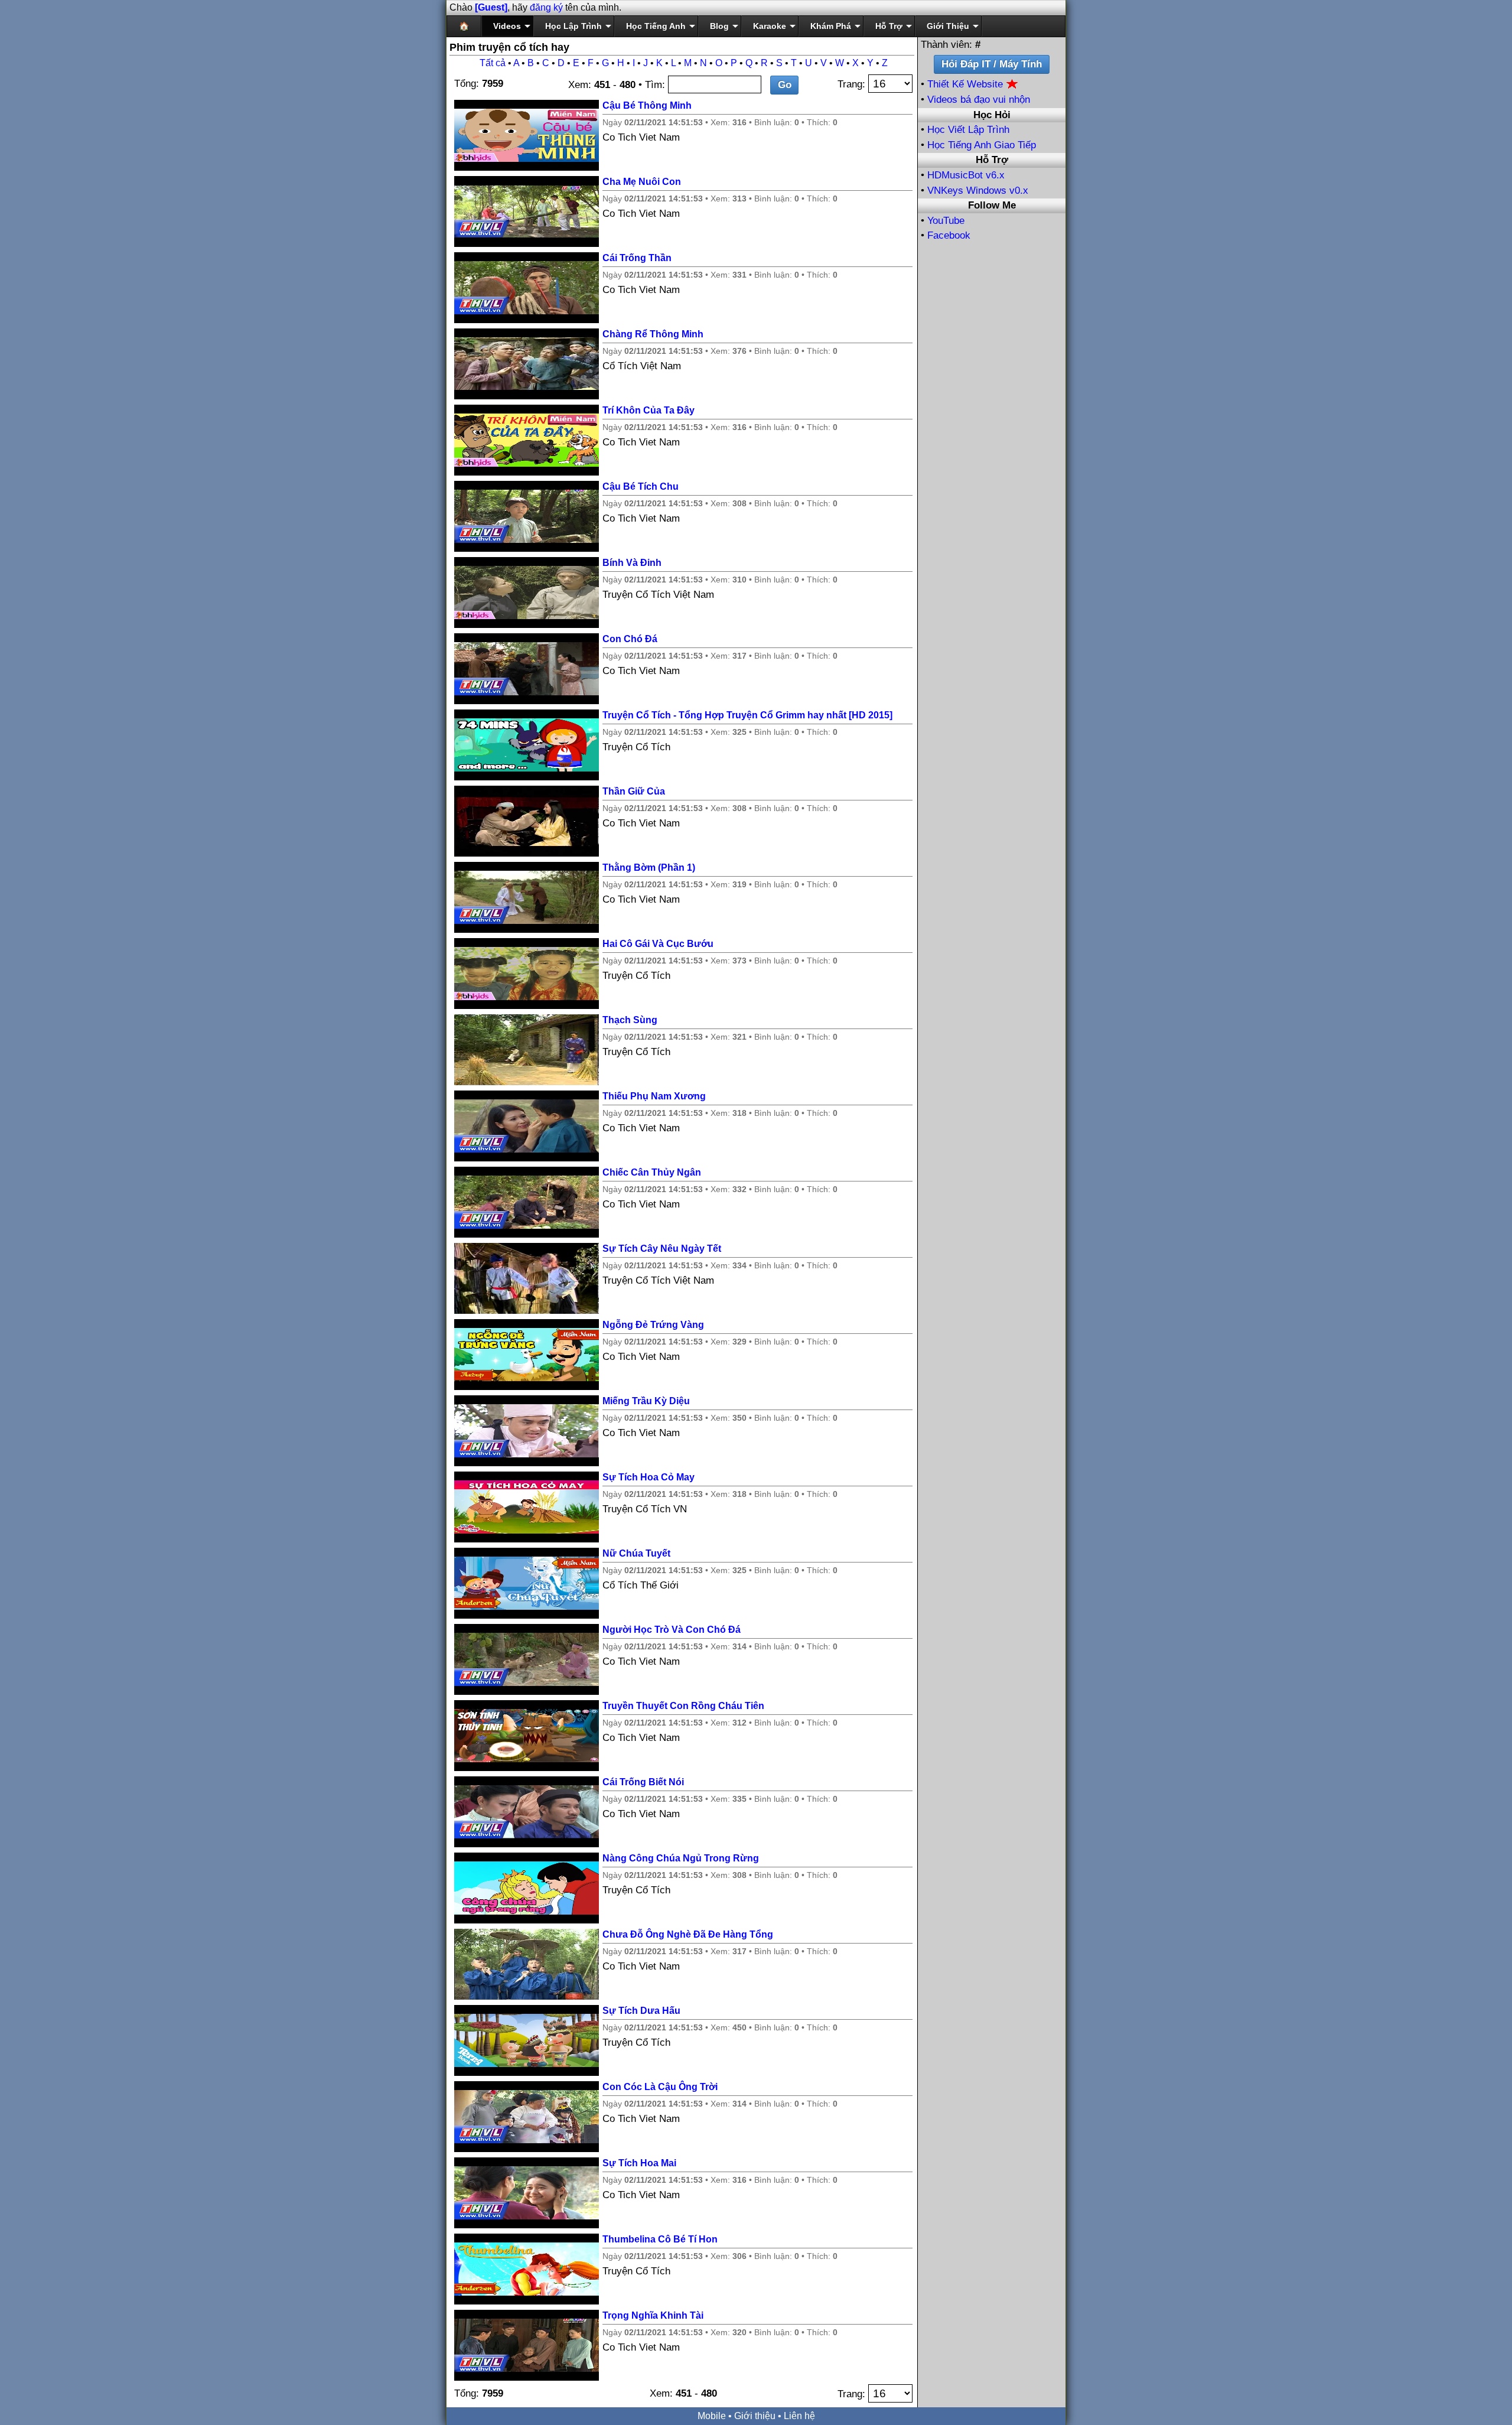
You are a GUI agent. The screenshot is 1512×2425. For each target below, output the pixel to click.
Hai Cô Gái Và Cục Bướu (658, 944)
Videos (507, 26)
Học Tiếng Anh (656, 26)
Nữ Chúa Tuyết (636, 1553)
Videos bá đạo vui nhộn (979, 100)
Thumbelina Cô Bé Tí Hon (660, 2239)
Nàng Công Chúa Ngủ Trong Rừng (681, 1858)
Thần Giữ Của (634, 791)
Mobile (712, 2416)
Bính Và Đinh (632, 563)
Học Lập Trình (573, 26)
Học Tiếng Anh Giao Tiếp (982, 145)
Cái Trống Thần (637, 258)
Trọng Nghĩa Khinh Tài (653, 2315)
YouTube (946, 221)
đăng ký (546, 7)
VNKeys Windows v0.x (978, 191)
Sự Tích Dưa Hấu (641, 2011)
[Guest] (491, 7)
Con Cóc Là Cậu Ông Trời (660, 2087)
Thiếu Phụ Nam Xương (654, 1096)
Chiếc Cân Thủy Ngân (652, 1172)
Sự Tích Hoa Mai (639, 2163)
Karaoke (770, 26)
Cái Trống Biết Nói (643, 1782)
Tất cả (493, 63)
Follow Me (992, 205)
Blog (719, 26)
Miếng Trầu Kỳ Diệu (646, 1401)
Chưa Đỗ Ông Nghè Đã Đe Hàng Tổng (688, 1934)
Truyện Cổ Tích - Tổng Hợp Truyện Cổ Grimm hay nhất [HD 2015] (747, 715)
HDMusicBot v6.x (966, 175)
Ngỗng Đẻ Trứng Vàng (653, 1325)
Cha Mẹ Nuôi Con (642, 182)
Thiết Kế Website (967, 84)
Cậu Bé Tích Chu (641, 486)
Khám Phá (831, 26)
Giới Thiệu (948, 26)
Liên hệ (799, 2416)
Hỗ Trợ (889, 26)
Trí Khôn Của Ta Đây (649, 410)
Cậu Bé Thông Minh (647, 105)
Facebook (949, 235)
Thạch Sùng (630, 1020)
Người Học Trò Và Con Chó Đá (672, 1630)
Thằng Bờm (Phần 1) (649, 868)
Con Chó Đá (630, 639)
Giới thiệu (755, 2416)
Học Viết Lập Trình (968, 130)
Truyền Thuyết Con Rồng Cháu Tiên (683, 1706)
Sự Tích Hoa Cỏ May (649, 1477)
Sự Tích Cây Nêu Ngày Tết (662, 1249)
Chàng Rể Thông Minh (653, 334)
